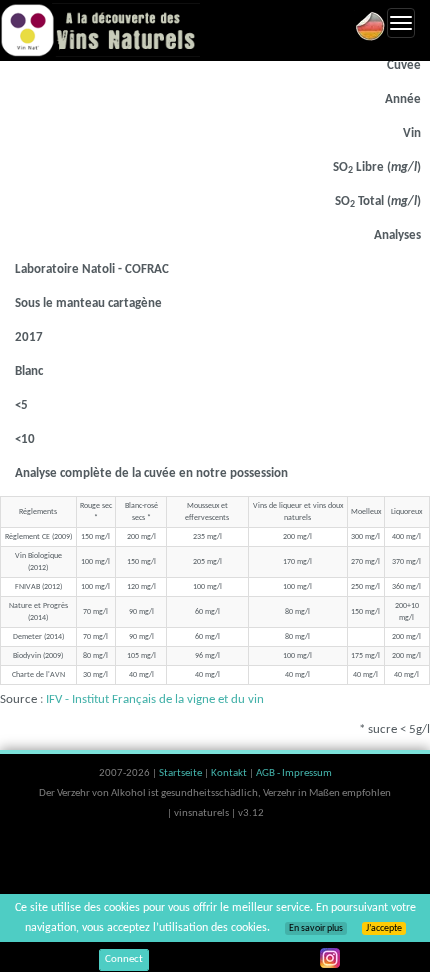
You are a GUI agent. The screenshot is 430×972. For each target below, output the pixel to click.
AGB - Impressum (294, 773)
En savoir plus (316, 928)
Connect (124, 959)
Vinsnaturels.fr (100, 30)
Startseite (181, 773)
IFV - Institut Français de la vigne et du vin (155, 699)
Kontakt (230, 773)
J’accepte (384, 928)
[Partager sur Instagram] (330, 958)
